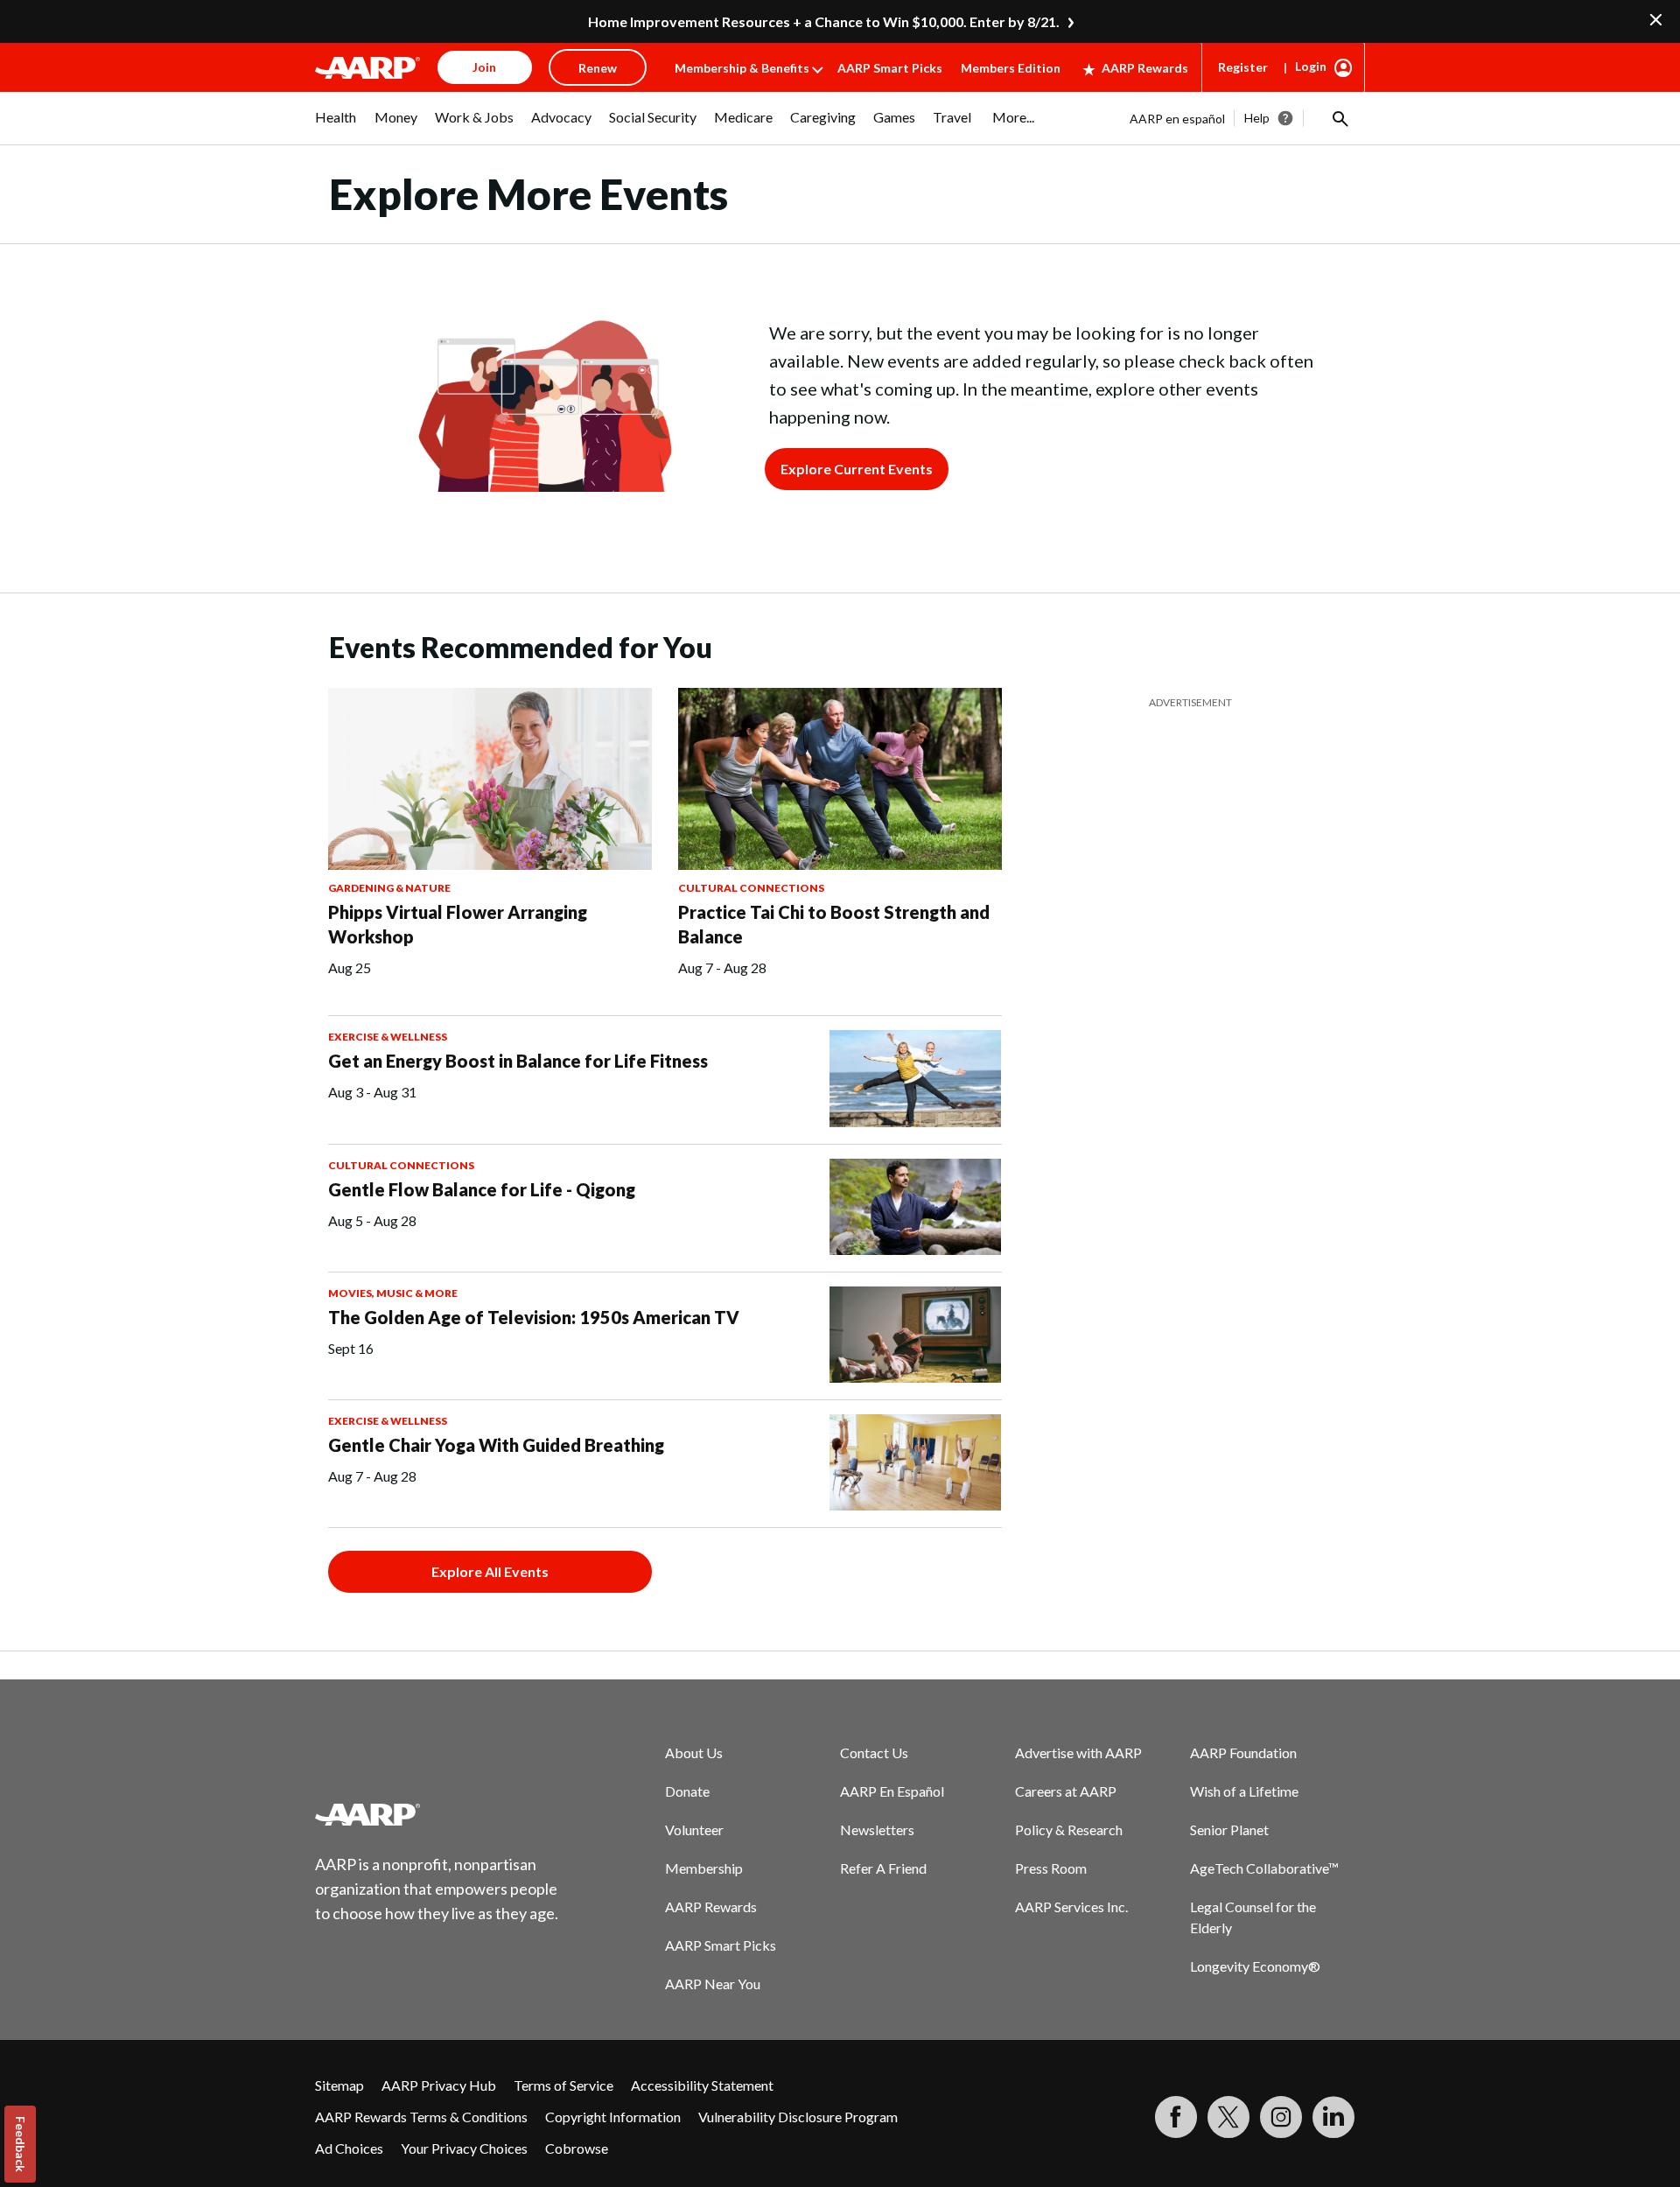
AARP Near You (713, 1984)
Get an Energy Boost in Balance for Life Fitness (518, 1061)
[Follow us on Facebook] (1176, 2117)
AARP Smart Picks (890, 68)
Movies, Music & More (393, 1293)
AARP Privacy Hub (439, 2085)
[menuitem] (336, 126)
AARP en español (1177, 119)
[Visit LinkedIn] (1333, 2117)
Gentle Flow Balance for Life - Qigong (482, 1189)
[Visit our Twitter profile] (1228, 2117)
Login (1311, 66)
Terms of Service (563, 2085)
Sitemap (339, 2085)
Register (1243, 67)
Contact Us (874, 1752)
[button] (1339, 118)
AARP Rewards (1145, 68)
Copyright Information (613, 2117)
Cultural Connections (751, 888)
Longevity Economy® (1255, 1966)
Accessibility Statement (702, 2085)
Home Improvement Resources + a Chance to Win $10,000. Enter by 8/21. (824, 21)
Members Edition (1011, 68)
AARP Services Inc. (1071, 1907)
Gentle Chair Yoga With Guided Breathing (496, 1445)
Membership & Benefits (742, 68)
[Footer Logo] (437, 1814)
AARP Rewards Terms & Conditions (421, 2117)
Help (1257, 118)
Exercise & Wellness (388, 1037)
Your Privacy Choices (464, 2148)
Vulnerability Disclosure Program (798, 2117)
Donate (687, 1791)
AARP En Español (892, 1791)
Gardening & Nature (389, 888)
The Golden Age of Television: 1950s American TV (534, 1317)
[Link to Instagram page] (1281, 2117)
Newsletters (877, 1830)
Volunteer (694, 1830)
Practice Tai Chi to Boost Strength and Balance (834, 924)
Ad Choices (349, 2148)
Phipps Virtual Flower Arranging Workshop (458, 924)
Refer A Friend (883, 1868)
